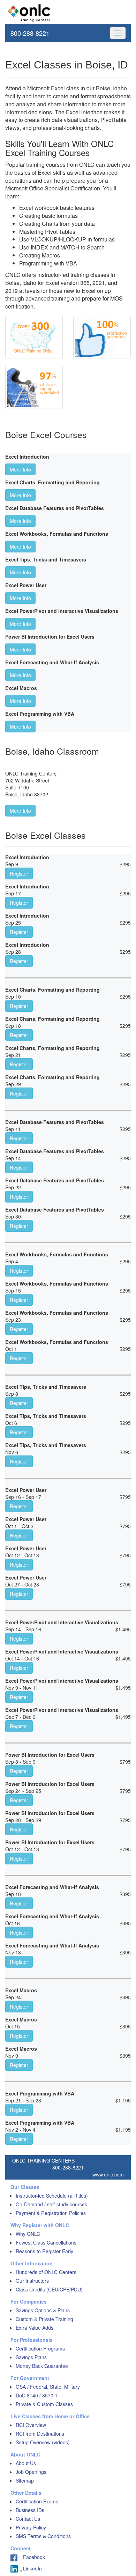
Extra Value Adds (35, 2328)
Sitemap (25, 2480)
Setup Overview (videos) (43, 2442)
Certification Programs (40, 2348)
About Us (26, 2463)
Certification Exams (37, 2501)
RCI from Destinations (40, 2434)
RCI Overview (31, 2425)
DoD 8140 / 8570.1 (37, 2395)
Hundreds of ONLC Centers (46, 2272)
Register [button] (19, 873)
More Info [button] (20, 469)
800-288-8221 (30, 33)
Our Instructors (32, 2281)
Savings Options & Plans (43, 2310)
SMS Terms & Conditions (43, 2536)
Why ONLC (28, 2234)
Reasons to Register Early (44, 2251)
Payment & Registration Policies (51, 2213)
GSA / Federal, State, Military (48, 2387)
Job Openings (31, 2472)
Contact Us (28, 2519)
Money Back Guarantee (42, 2366)
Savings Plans (31, 2357)
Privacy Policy (31, 2527)
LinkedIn (32, 2568)
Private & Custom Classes (44, 2404)
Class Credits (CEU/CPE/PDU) (49, 2289)
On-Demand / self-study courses (51, 2204)
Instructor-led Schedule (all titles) (52, 2196)
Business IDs (30, 2510)
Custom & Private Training (44, 2319)
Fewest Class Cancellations (46, 2242)
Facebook (31, 2557)
